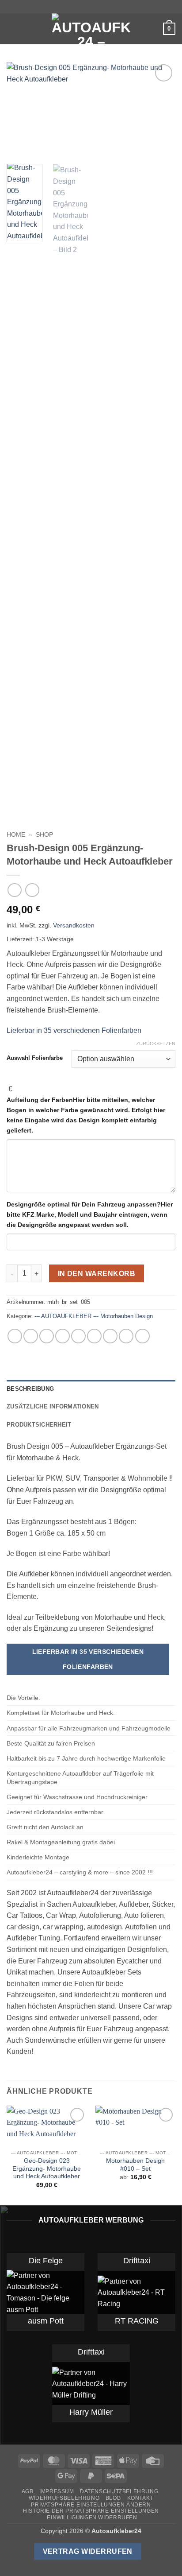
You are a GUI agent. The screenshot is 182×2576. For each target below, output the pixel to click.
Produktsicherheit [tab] (39, 1425)
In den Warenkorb (97, 1274)
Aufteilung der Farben (86, 1115)
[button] (12, 29)
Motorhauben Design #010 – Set (135, 2165)
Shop (44, 835)
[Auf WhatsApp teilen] (15, 1336)
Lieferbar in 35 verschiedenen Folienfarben (74, 1030)
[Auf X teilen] (47, 1336)
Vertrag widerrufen (88, 2551)
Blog (113, 2498)
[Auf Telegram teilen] (142, 1336)
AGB (28, 2491)
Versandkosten (74, 925)
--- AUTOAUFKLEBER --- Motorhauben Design (94, 1316)
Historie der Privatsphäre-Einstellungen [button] (91, 2511)
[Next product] (14, 890)
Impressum (57, 2491)
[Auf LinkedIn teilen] (110, 1336)
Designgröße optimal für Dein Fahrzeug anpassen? (90, 1214)
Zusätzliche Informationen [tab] (53, 1406)
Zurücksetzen (156, 1044)
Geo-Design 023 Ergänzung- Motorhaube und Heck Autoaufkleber (47, 2169)
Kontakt (140, 2498)
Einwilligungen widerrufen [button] (92, 2518)
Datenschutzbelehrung (119, 2491)
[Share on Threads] (63, 1336)
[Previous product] (32, 890)
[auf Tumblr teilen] (126, 1336)
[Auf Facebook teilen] (31, 1336)
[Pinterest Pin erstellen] (94, 1336)
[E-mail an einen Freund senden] (78, 1336)
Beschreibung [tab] (30, 1389)
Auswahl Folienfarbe (35, 1058)
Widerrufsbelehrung (64, 2498)
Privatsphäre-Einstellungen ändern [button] (91, 2505)
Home (16, 835)
